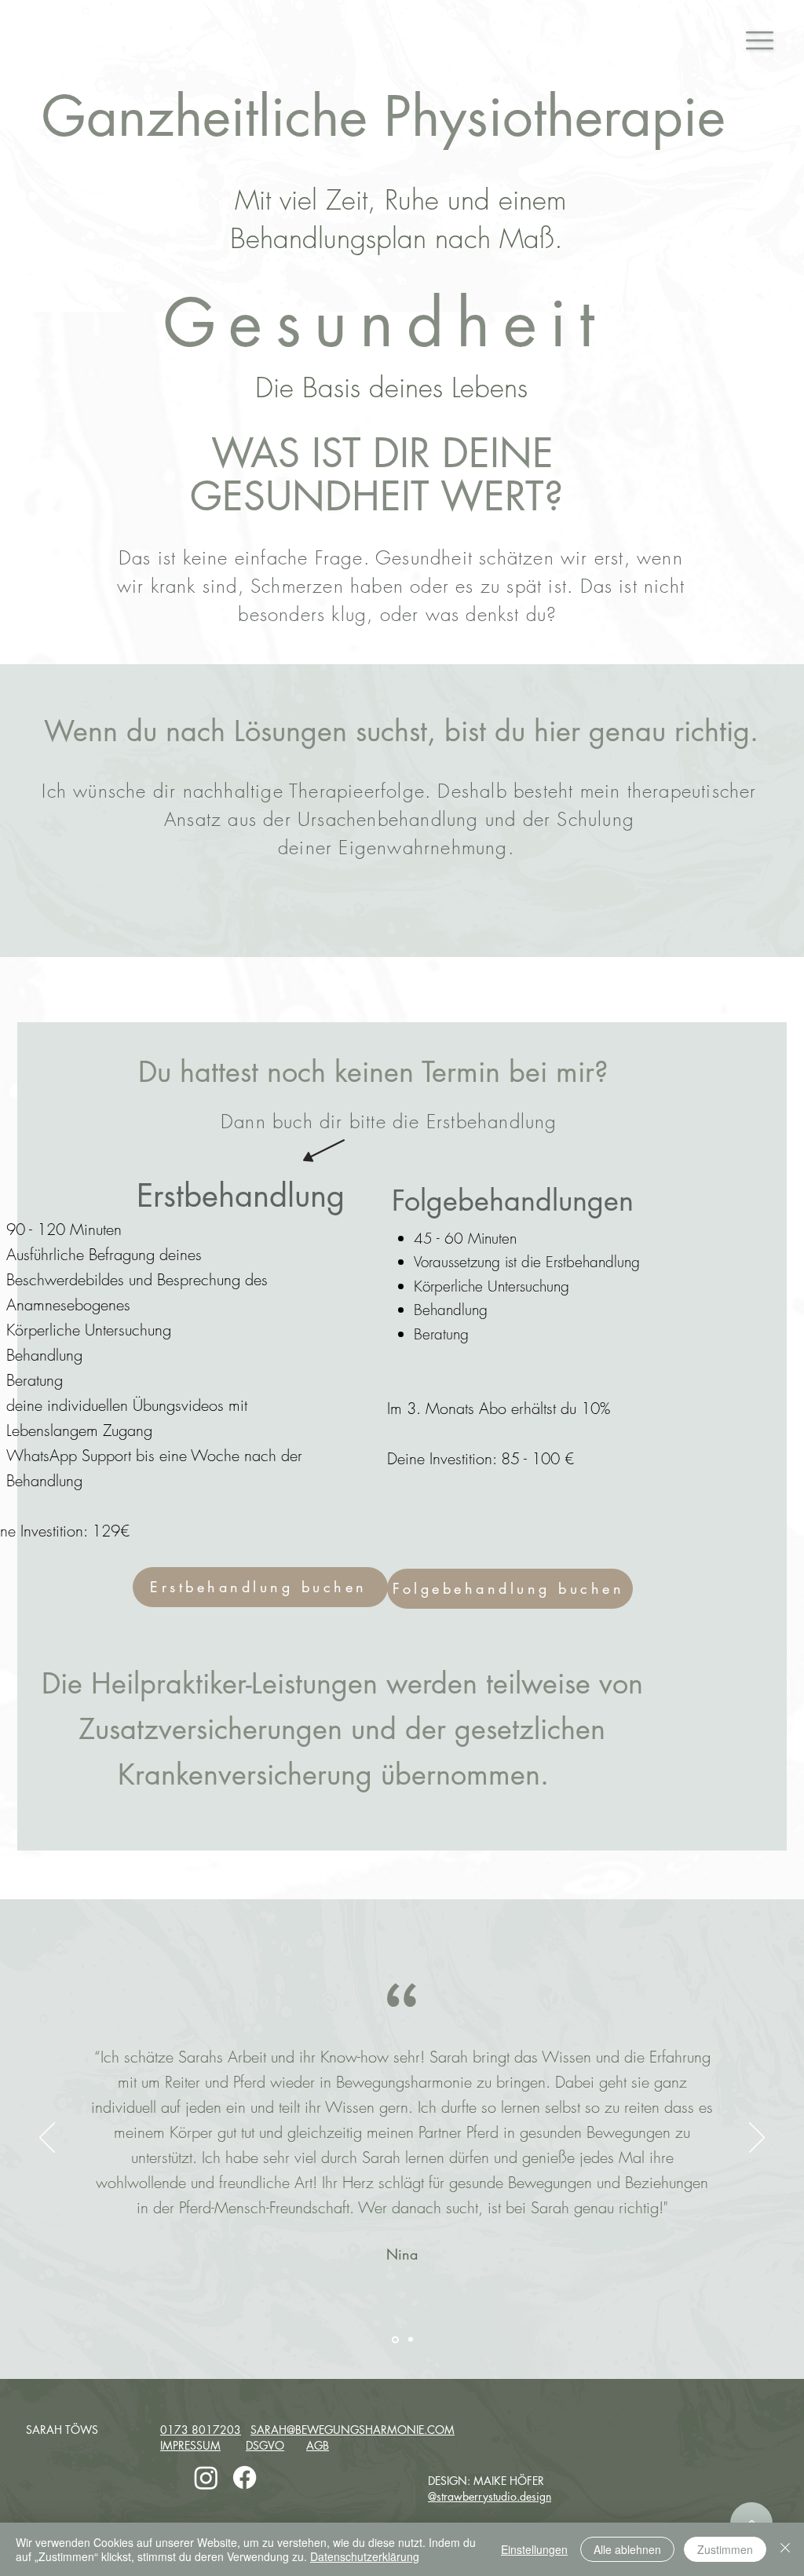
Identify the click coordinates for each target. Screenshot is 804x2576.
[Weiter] (757, 2139)
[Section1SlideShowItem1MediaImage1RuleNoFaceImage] (394, 2340)
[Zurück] (47, 2139)
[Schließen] (785, 2549)
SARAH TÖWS (62, 2430)
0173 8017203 (201, 2430)
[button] (760, 40)
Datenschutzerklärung (365, 2556)
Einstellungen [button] (534, 2549)
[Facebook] (245, 2477)
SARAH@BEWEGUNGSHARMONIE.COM (353, 2430)
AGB (318, 2445)
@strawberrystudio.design (490, 2496)
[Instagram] (206, 2477)
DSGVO (265, 2445)
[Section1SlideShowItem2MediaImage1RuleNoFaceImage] (409, 2339)
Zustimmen (725, 2549)
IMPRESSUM (190, 2445)
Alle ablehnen (627, 2549)
